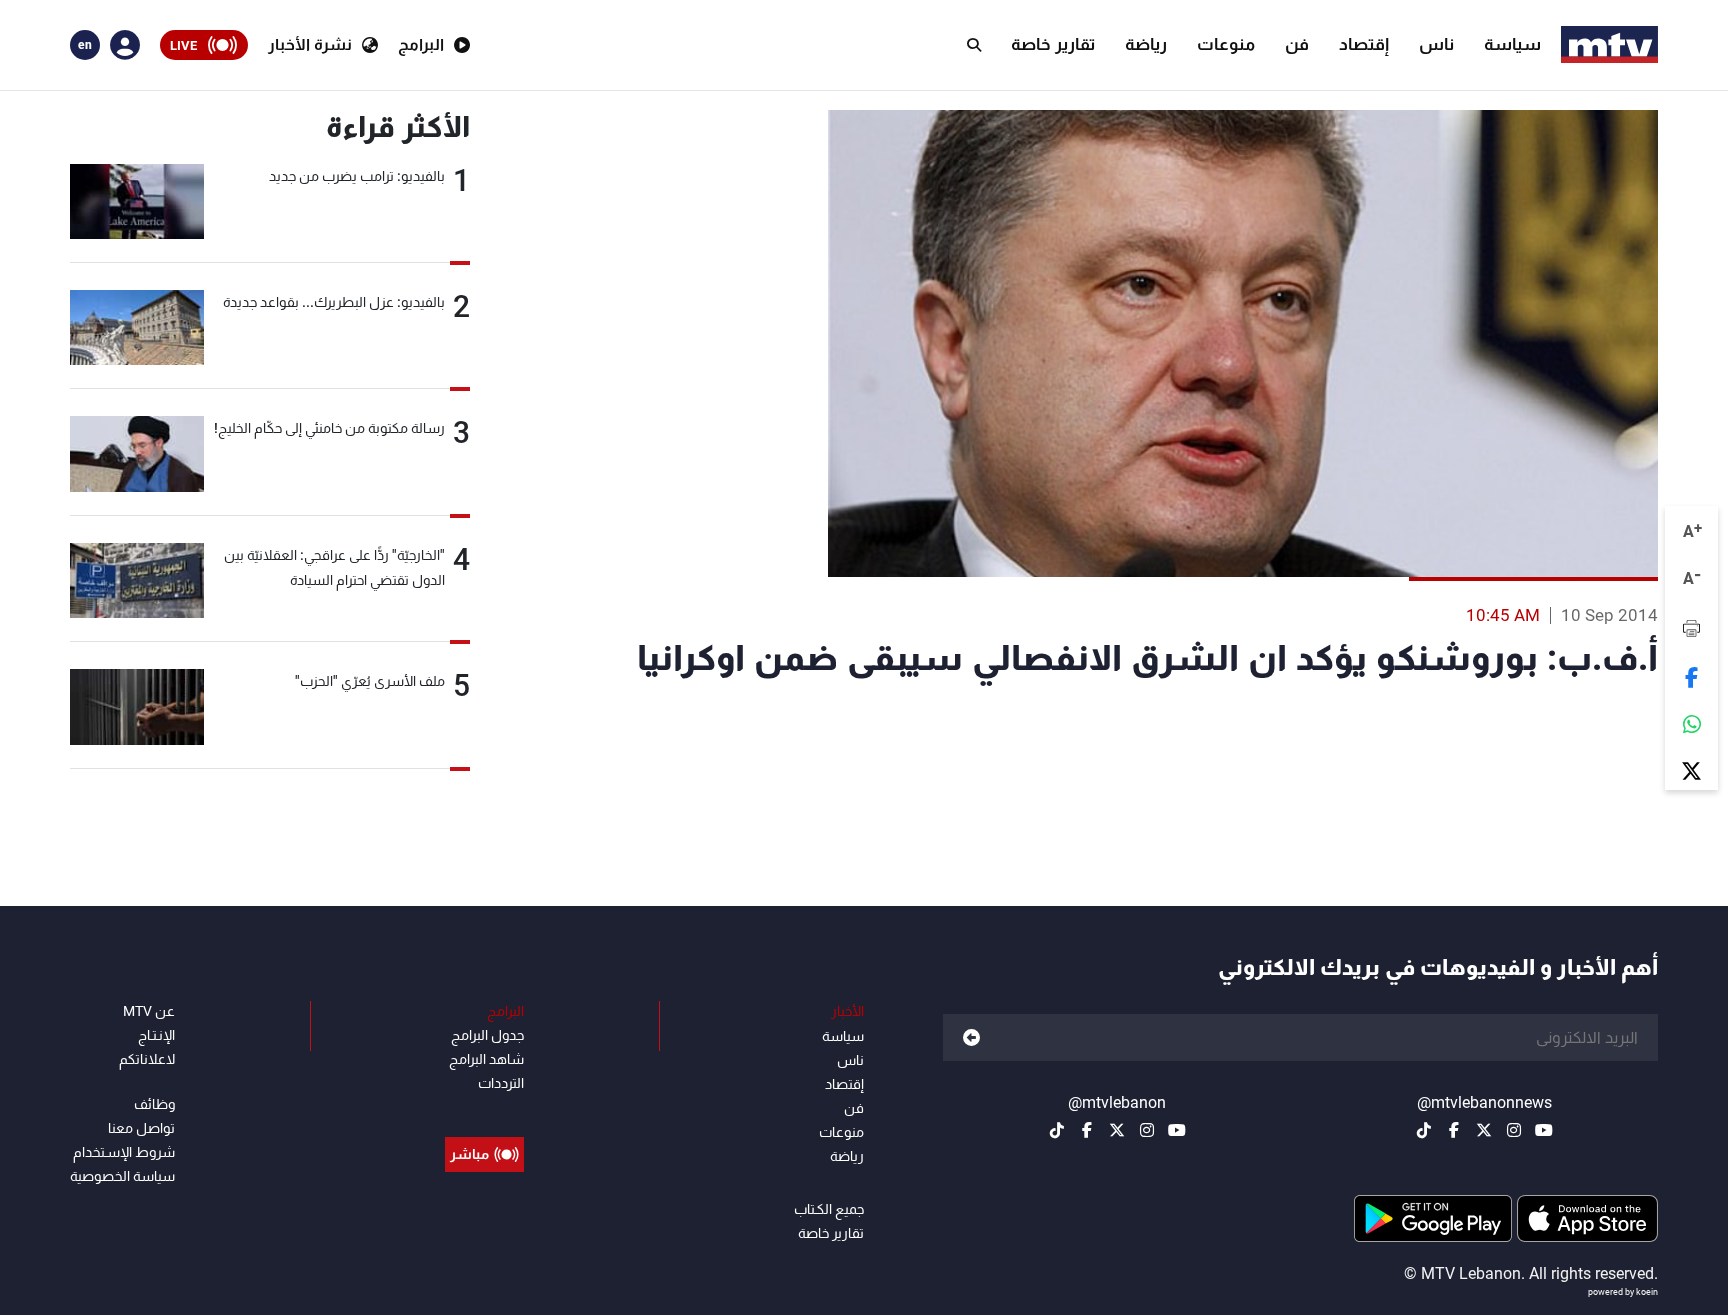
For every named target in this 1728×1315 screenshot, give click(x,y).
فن (1297, 44)
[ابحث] (974, 45)
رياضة (1146, 44)
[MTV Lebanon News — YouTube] (1544, 1130)
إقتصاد (1364, 44)
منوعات (1226, 44)
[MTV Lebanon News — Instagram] (1514, 1130)
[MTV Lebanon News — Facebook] (1454, 1130)
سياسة (1512, 44)
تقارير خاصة (1053, 44)
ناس (1436, 44)
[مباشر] (484, 1109)
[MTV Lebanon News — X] (1484, 1130)
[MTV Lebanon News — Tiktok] (1424, 1130)
